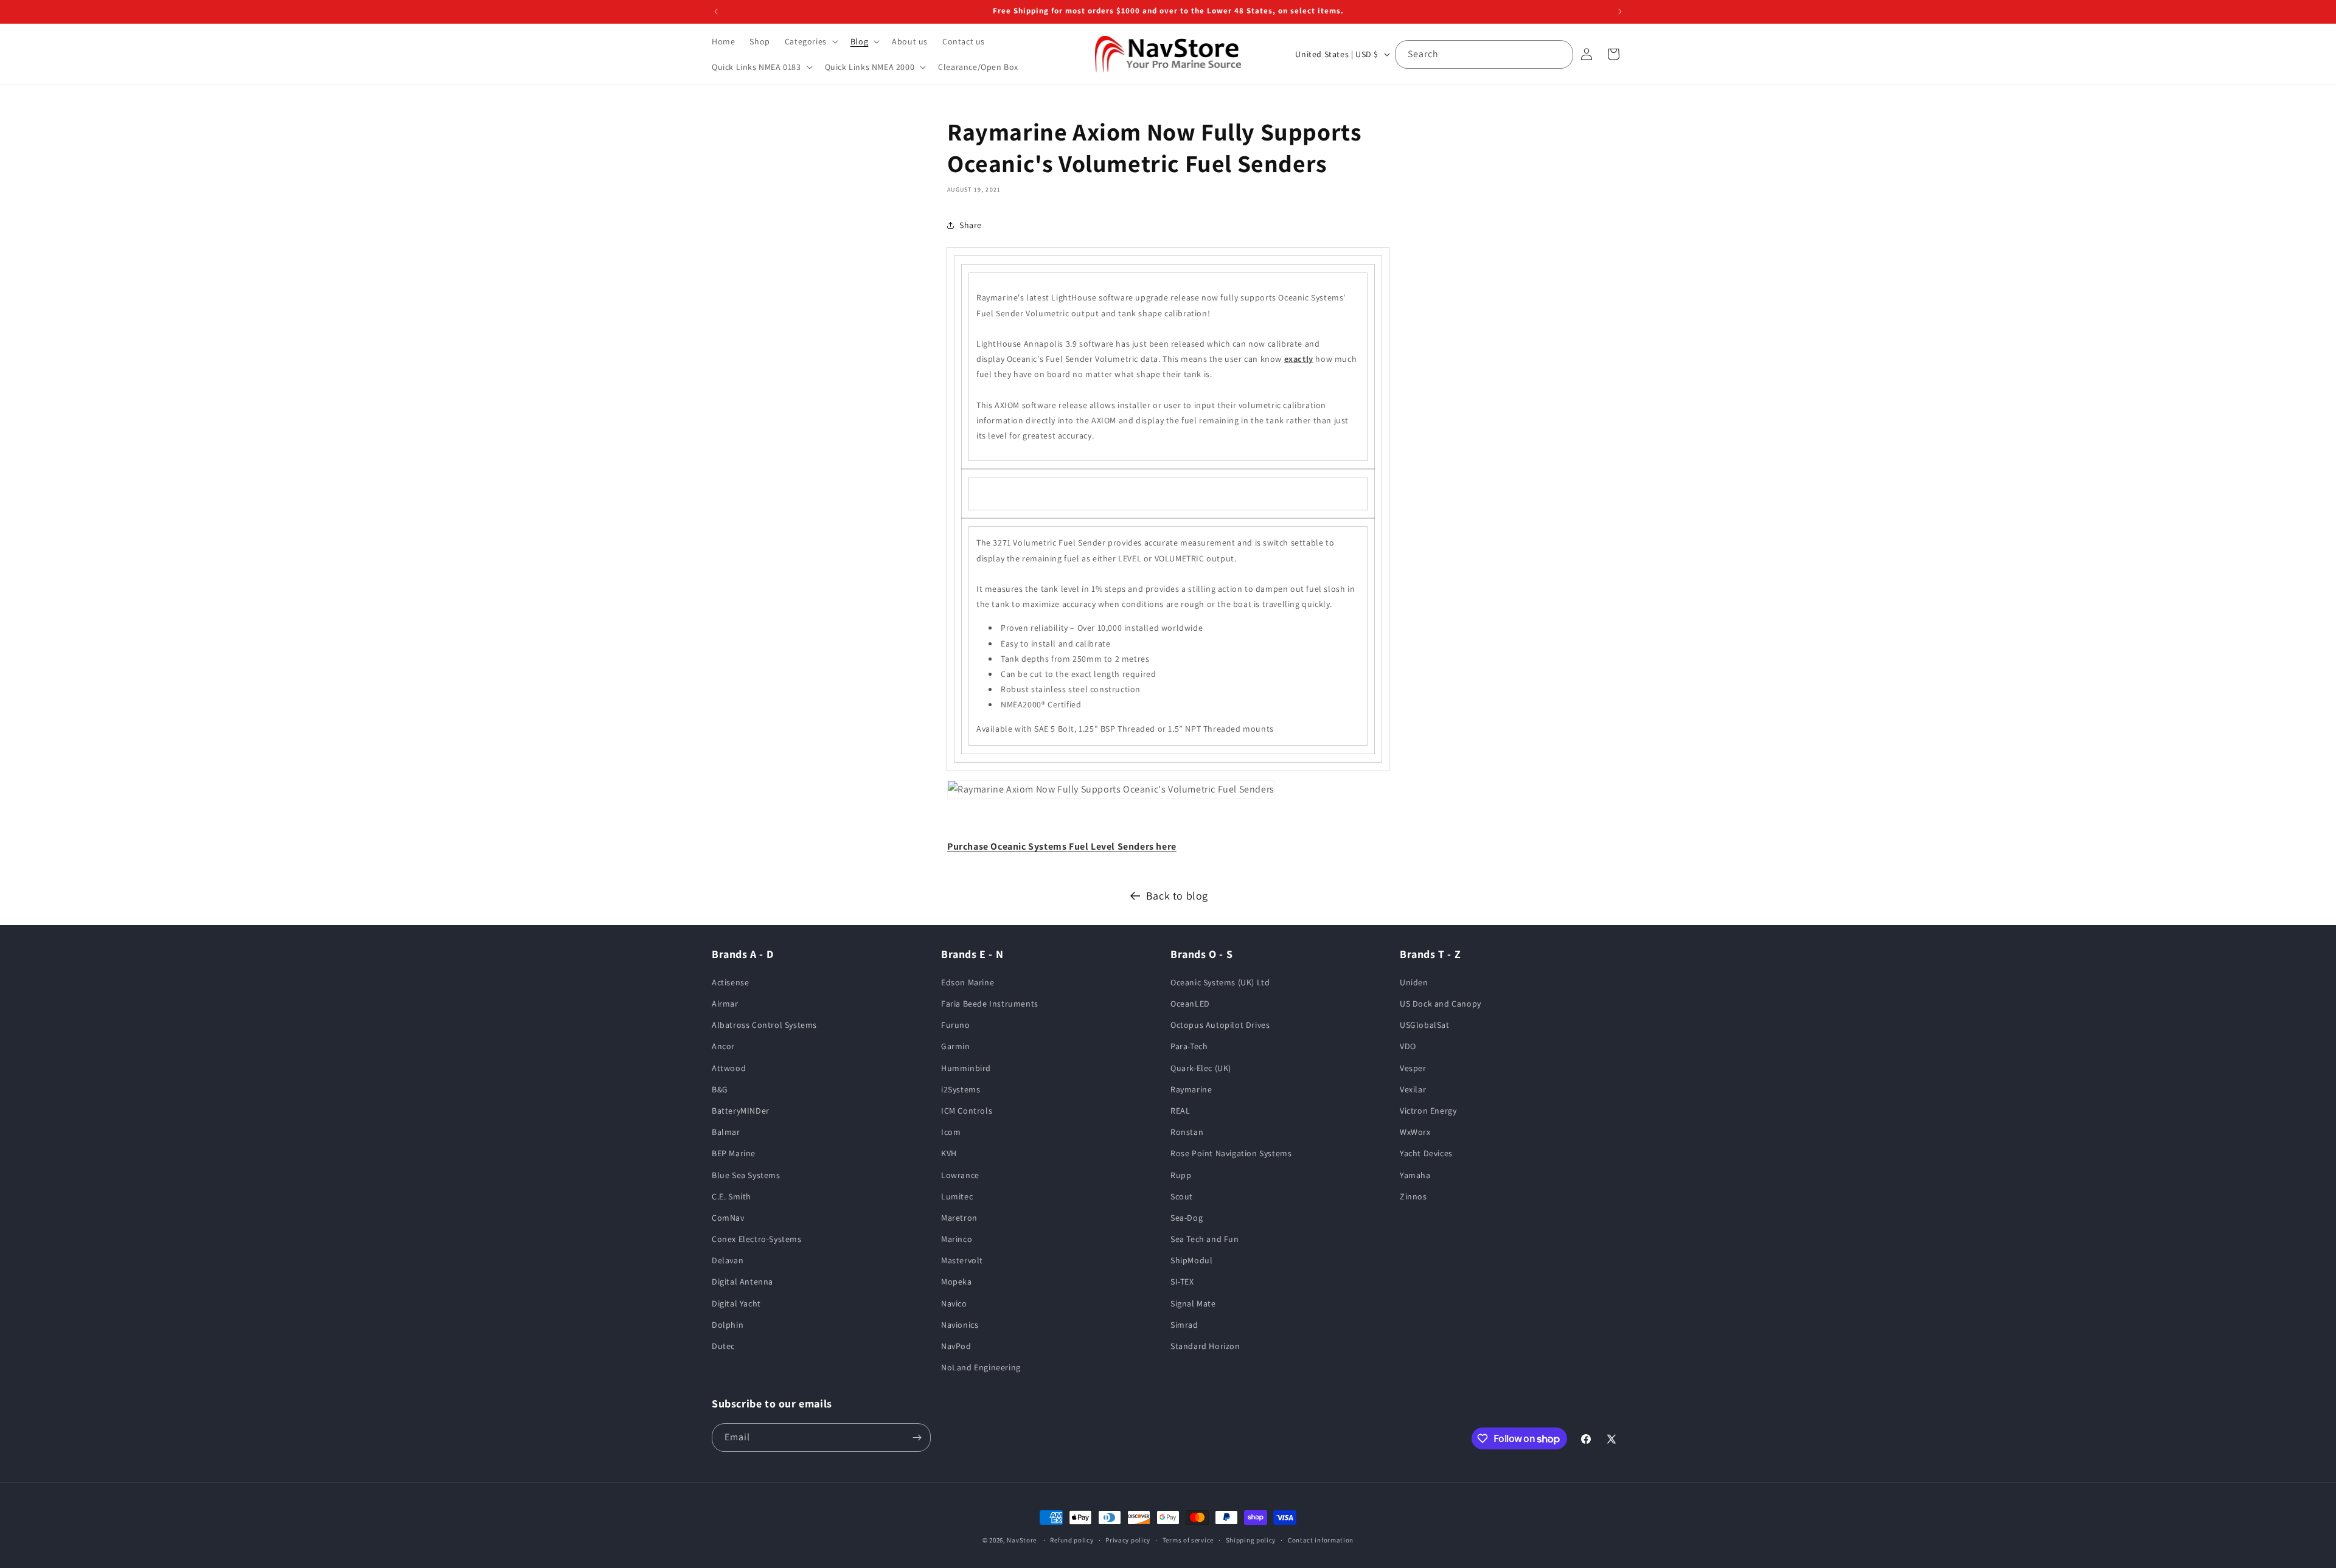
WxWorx (1415, 1132)
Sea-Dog (1187, 1218)
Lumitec (957, 1196)
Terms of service (1188, 1540)
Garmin (956, 1046)
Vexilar (1413, 1089)
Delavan (728, 1260)
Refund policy (1072, 1540)
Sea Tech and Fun (1205, 1239)
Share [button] (971, 225)
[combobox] (1484, 54)
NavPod (956, 1346)
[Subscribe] (917, 1438)
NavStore (1022, 1540)
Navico (954, 1303)
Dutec (723, 1346)
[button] (810, 41)
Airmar (725, 1004)
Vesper (1413, 1068)
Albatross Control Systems (764, 1025)
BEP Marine (734, 1153)
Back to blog (1177, 896)
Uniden (1414, 982)
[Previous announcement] (716, 12)
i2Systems (961, 1089)
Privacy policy (1128, 1540)
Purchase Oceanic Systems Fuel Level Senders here (1062, 846)
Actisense (730, 982)
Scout (1182, 1196)
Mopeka (957, 1282)
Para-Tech (1189, 1046)
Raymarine (1191, 1089)
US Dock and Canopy (1441, 1004)
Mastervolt (962, 1260)
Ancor (723, 1046)
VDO (1408, 1046)
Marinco (957, 1239)
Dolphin (728, 1325)
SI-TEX (1182, 1282)
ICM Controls (967, 1111)
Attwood (729, 1068)
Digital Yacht (736, 1303)
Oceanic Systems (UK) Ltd (1220, 982)
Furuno (956, 1025)
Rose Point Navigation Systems (1231, 1153)
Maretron (959, 1218)
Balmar (726, 1132)
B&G (720, 1089)
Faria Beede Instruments (990, 1004)
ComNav (728, 1218)
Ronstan (1187, 1132)
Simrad (1184, 1325)
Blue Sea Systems (746, 1175)
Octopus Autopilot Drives (1220, 1025)
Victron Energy (1428, 1111)
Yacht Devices (1426, 1153)
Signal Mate (1193, 1303)
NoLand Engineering (981, 1367)
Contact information (1321, 1540)
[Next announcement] (1620, 12)
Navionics (960, 1325)
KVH (949, 1153)
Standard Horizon (1205, 1346)
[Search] (1559, 54)
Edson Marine (968, 982)
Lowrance (960, 1175)
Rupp (1181, 1175)
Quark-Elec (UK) (1201, 1068)
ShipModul (1191, 1260)
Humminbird (966, 1068)
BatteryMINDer (741, 1111)
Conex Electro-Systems (757, 1239)
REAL (1180, 1111)
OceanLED (1190, 1004)
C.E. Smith (732, 1196)
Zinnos (1413, 1196)
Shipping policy (1251, 1540)
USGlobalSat (1425, 1025)
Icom (951, 1132)
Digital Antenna (742, 1282)
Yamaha (1415, 1175)
